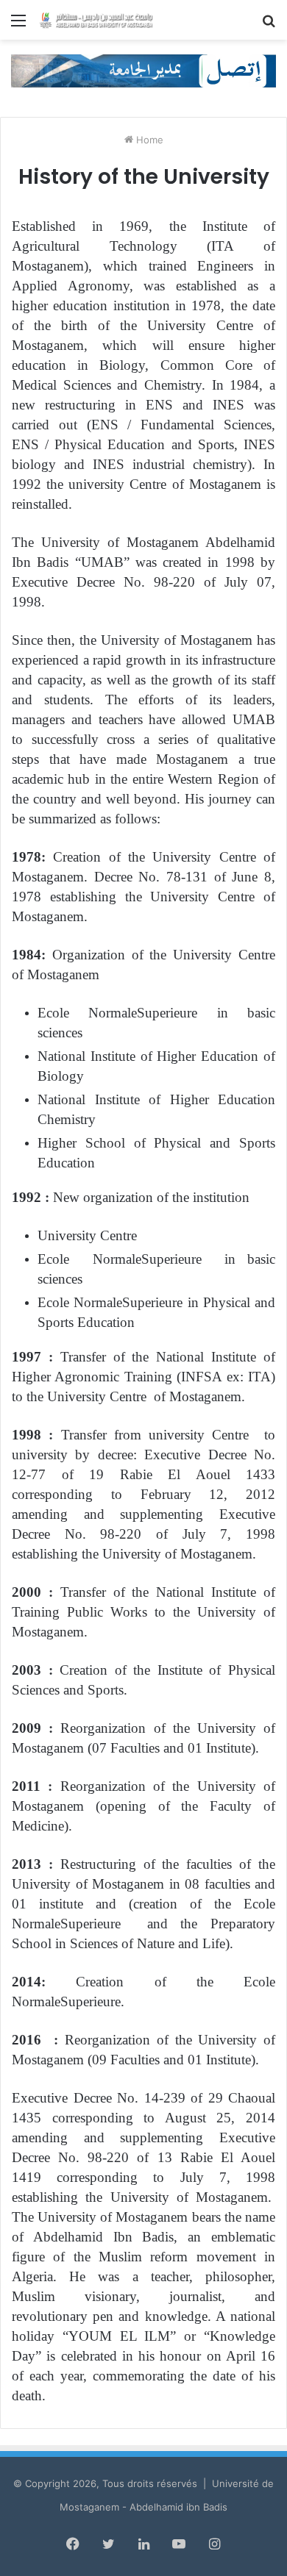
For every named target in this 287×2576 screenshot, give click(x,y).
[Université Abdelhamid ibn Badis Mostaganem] (96, 20)
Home (148, 140)
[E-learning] (143, 70)
